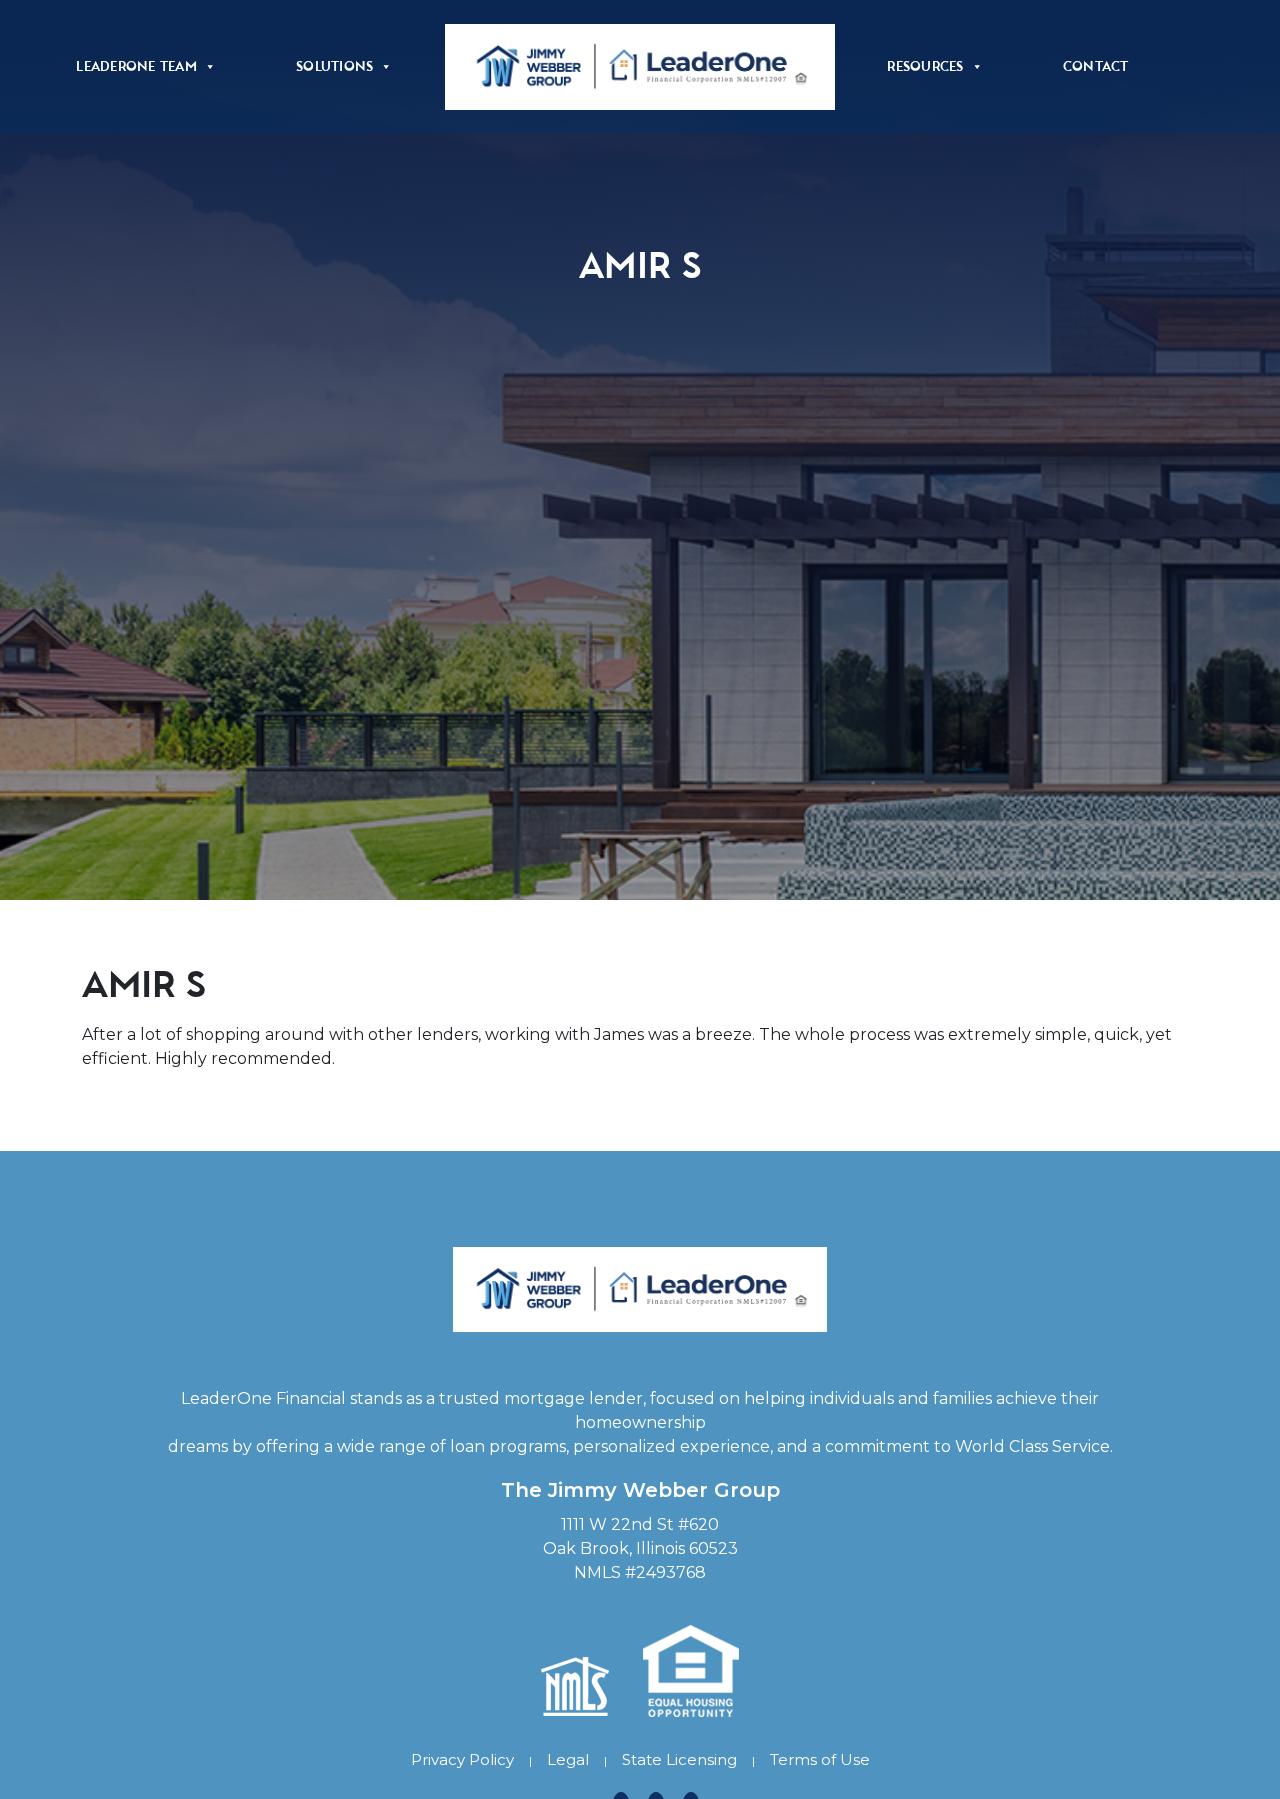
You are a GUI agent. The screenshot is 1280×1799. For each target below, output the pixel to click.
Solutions (334, 66)
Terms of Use (820, 1759)
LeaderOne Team (136, 66)
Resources (925, 66)
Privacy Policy (462, 1759)
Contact (1096, 66)
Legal (568, 1759)
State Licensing (679, 1759)
